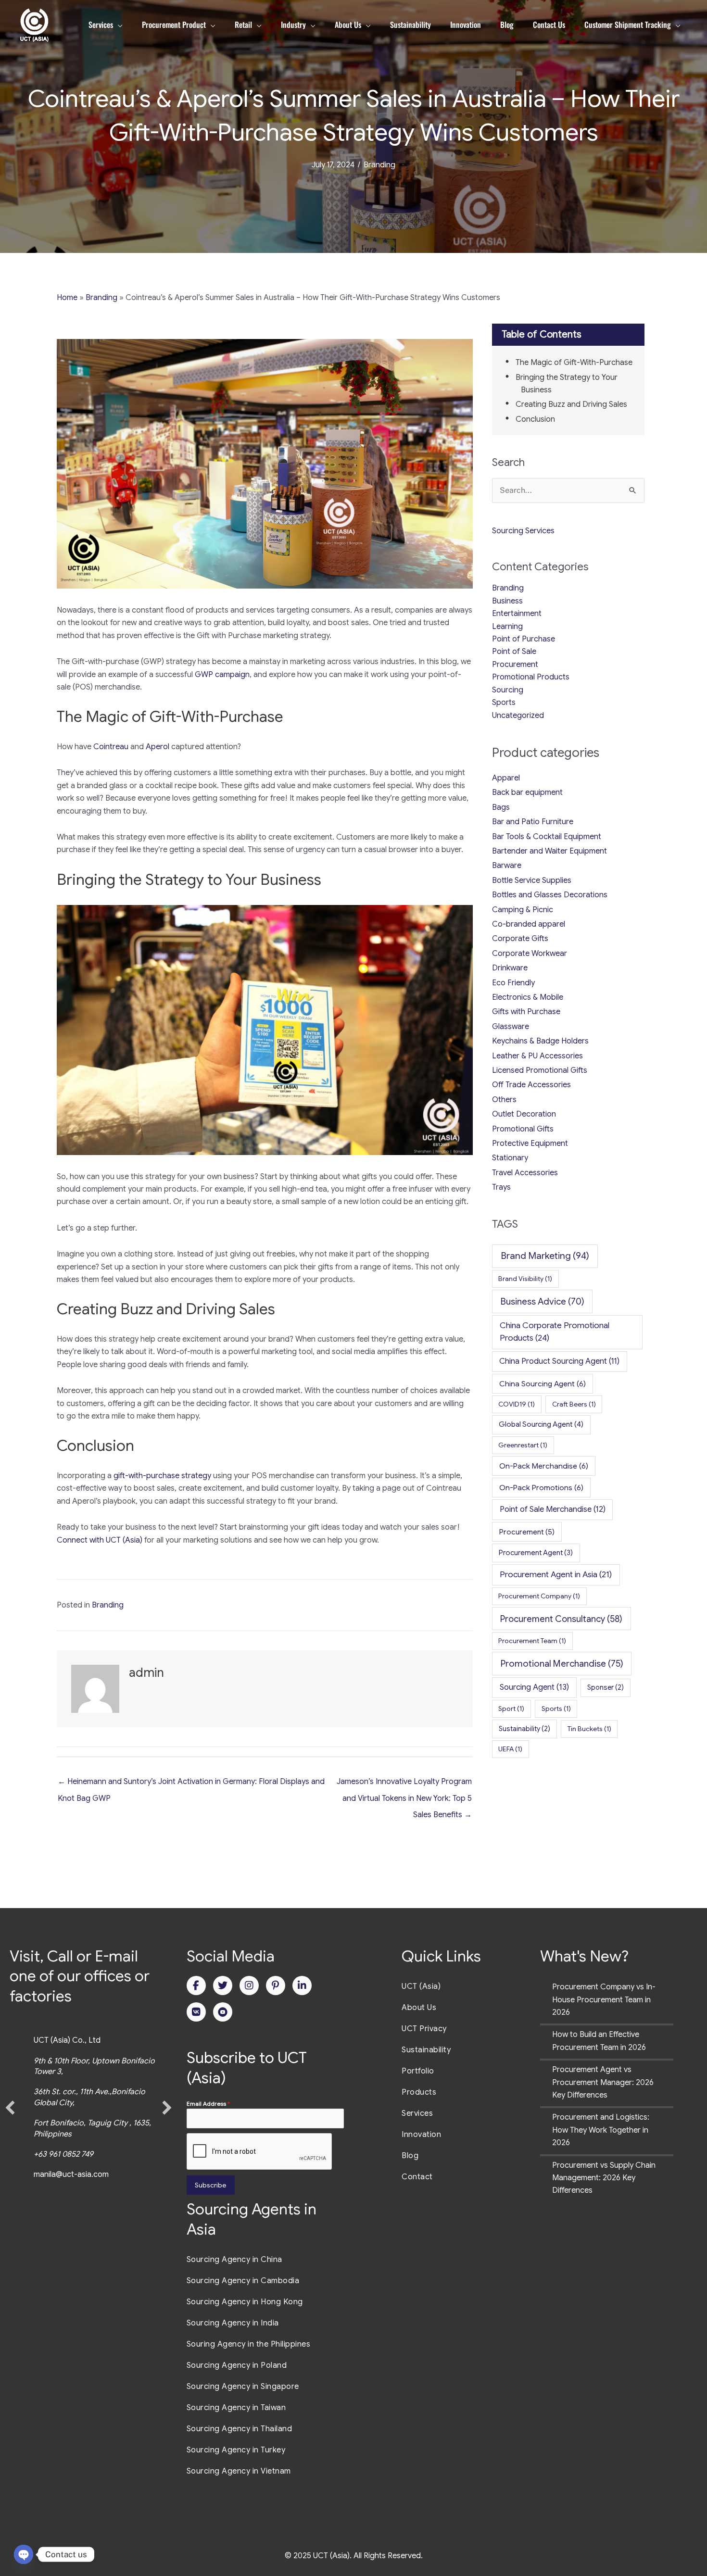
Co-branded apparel (529, 924)
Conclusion (535, 419)
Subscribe (210, 2185)
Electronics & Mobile (528, 997)
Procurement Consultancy (561, 1619)
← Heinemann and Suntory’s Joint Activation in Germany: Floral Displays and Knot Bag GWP (191, 1784)
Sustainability (524, 1729)
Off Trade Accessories (531, 1085)
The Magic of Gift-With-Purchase (574, 363)
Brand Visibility (525, 1279)
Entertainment (517, 614)
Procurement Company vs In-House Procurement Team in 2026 (604, 2000)
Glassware (511, 1027)
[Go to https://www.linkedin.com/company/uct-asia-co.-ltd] (302, 1985)
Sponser (606, 1687)
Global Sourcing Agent (541, 1424)
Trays (501, 1187)
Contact (417, 2177)
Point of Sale (514, 652)
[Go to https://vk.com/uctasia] (196, 2012)
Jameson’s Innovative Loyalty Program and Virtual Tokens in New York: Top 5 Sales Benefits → (404, 1784)
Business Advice (543, 1301)
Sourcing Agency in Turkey (236, 2450)
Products (419, 2092)
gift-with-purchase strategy (162, 1476)
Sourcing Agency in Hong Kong (245, 2302)
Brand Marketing (545, 1256)
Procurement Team (532, 1641)
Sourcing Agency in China (234, 2260)
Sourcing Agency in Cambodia (243, 2281)
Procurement (515, 665)
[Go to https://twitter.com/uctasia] (223, 1985)
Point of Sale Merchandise (553, 1509)
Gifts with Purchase (526, 1012)
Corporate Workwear (530, 954)
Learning (507, 627)
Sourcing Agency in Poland (237, 2365)
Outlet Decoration (524, 1114)
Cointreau (111, 747)
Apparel (506, 778)
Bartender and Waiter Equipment (549, 851)
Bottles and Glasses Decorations (550, 895)
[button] (10, 2108)
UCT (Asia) (421, 1986)
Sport (511, 1709)
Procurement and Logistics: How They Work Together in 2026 (601, 2130)
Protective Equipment (530, 1143)
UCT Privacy (424, 2029)
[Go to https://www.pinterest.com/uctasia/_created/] (276, 1985)
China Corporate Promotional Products (555, 1332)
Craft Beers (574, 1404)
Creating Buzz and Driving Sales (571, 404)
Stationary (510, 1158)
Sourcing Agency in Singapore (243, 2387)
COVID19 (517, 1404)
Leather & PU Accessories (537, 1056)
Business (507, 601)
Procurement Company (539, 1596)
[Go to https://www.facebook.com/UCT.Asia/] (196, 1985)
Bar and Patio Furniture (533, 822)
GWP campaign (222, 675)
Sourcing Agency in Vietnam (239, 2471)
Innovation (421, 2135)
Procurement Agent (536, 1553)
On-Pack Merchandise (544, 1466)
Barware (507, 866)
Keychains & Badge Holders (540, 1041)
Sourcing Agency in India (233, 2323)
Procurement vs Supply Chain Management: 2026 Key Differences (604, 2178)
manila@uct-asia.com (71, 2174)
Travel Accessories (525, 1173)
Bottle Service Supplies (532, 880)
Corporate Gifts (520, 939)
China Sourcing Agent (543, 1384)
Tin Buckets (589, 1729)
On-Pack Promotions (541, 1488)
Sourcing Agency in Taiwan (236, 2408)
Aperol (158, 747)
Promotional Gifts (523, 1129)
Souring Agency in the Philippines (249, 2344)
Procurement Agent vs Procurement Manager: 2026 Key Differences (603, 2082)
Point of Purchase (524, 639)
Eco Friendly (513, 983)
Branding (379, 165)
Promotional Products (531, 677)
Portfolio (418, 2071)
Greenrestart (523, 1445)
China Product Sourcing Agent (559, 1361)
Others (504, 1100)
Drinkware (510, 968)
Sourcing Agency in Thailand (240, 2429)
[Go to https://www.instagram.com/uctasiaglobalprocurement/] (249, 1985)
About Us (419, 2008)
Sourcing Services (523, 531)
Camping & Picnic (523, 910)
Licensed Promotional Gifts (540, 1070)
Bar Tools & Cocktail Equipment (547, 837)
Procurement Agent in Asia (556, 1574)
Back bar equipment (527, 792)
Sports (504, 703)
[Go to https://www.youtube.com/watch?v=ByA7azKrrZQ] (223, 2012)
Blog (410, 2156)
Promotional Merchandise (562, 1664)
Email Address (208, 2104)
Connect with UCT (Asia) (100, 1540)
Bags (501, 807)
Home (67, 298)
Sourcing (508, 690)
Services (417, 2113)
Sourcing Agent (534, 1687)
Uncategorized (518, 716)
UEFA (510, 1749)
